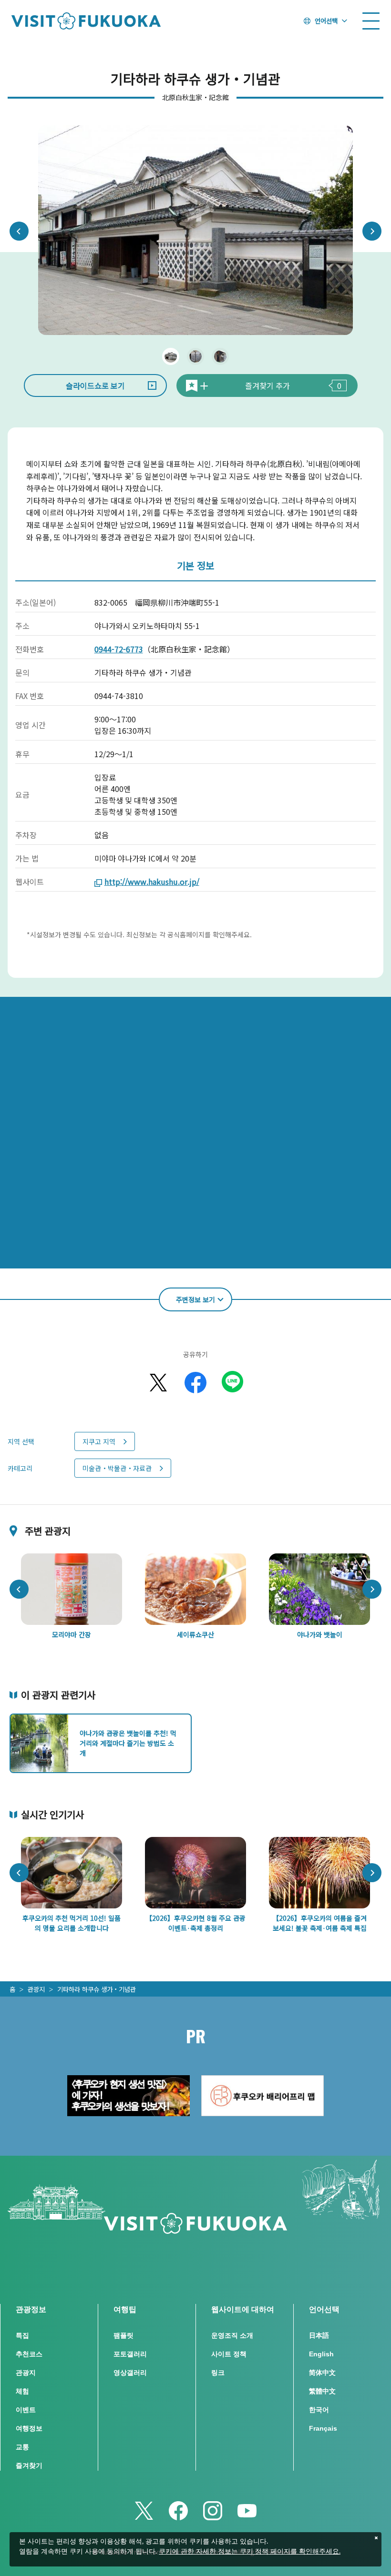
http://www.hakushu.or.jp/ (152, 882)
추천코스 (29, 2354)
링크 (218, 2373)
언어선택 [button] (326, 20)
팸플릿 (123, 2335)
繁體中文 (322, 2391)
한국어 (319, 2410)
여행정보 (29, 2428)
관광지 (36, 1989)
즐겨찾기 (29, 2465)
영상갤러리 (130, 2373)
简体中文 (322, 2373)
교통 (22, 2447)
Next (372, 231)
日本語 (319, 2335)
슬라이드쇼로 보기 (95, 385)
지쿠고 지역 (99, 1441)
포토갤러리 (130, 2354)
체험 (22, 2391)
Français (323, 2428)
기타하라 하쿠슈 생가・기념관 (97, 1989)
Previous (19, 231)
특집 (22, 2335)
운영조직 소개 (232, 2335)
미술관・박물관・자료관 (117, 1468)
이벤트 (26, 2410)
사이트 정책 (229, 2354)
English (321, 2354)
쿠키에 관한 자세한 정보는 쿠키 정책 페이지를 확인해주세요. (250, 2552)
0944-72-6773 (119, 649)
